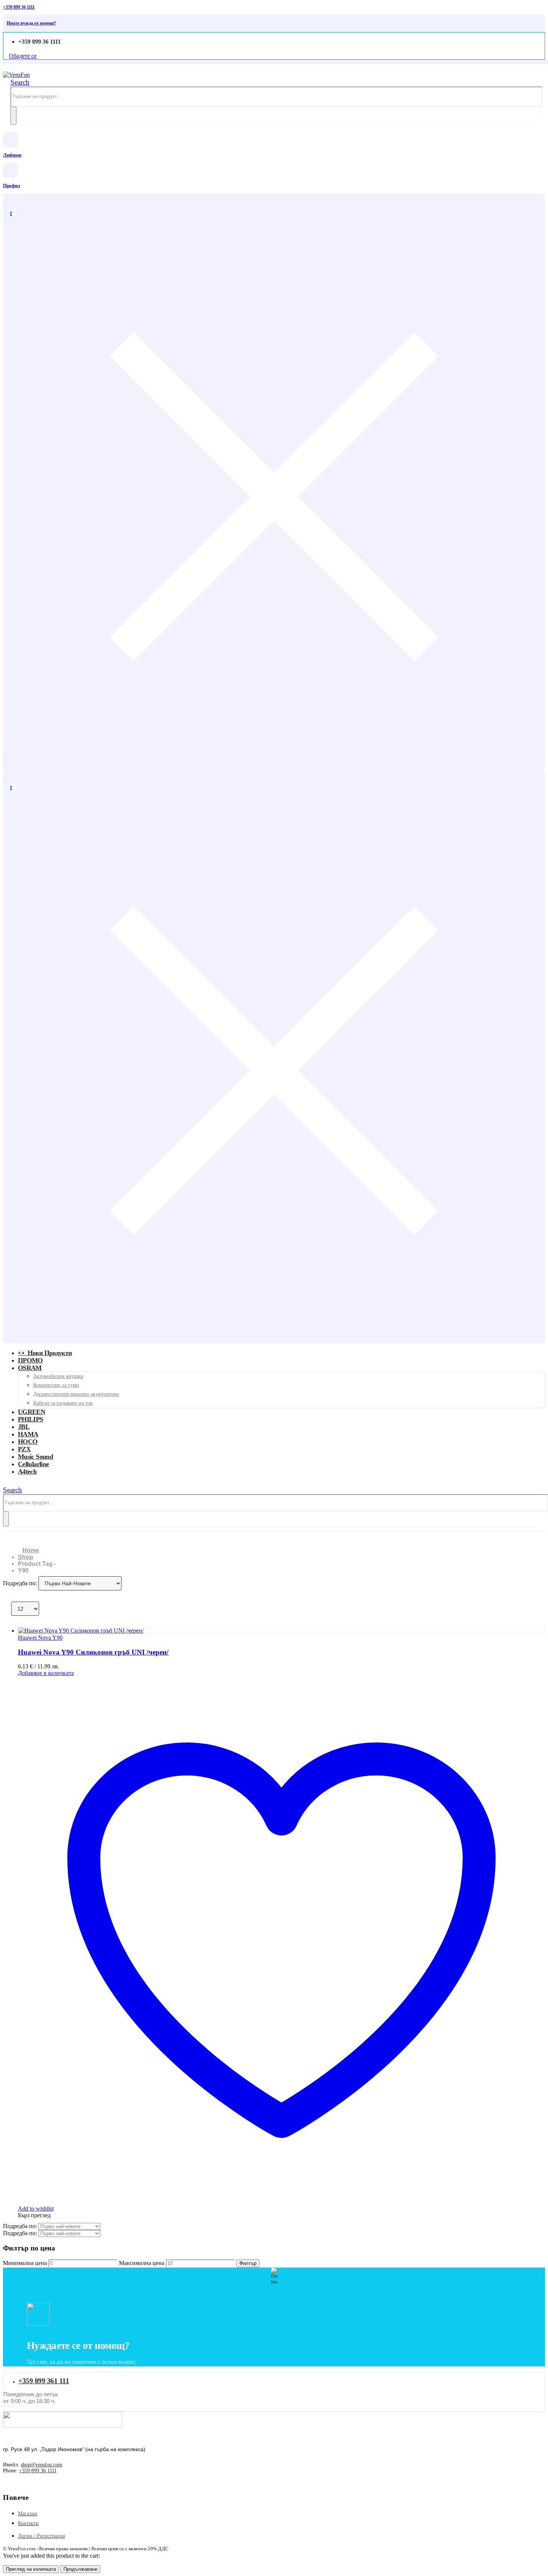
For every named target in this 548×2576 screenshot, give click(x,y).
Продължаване (80, 2569)
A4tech (27, 1471)
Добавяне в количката (46, 1673)
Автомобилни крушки (58, 1376)
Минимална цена (25, 2263)
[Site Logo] (16, 75)
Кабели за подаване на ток (63, 1403)
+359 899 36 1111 (38, 2471)
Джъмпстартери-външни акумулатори (76, 1394)
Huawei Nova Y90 (40, 1638)
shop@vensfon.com (42, 2465)
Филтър (248, 2263)
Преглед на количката (31, 2569)
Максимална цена (142, 2263)
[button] (20, 82)
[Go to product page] (281, 1631)
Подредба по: (21, 1583)
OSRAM (30, 1368)
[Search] (13, 116)
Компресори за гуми (56, 1385)
